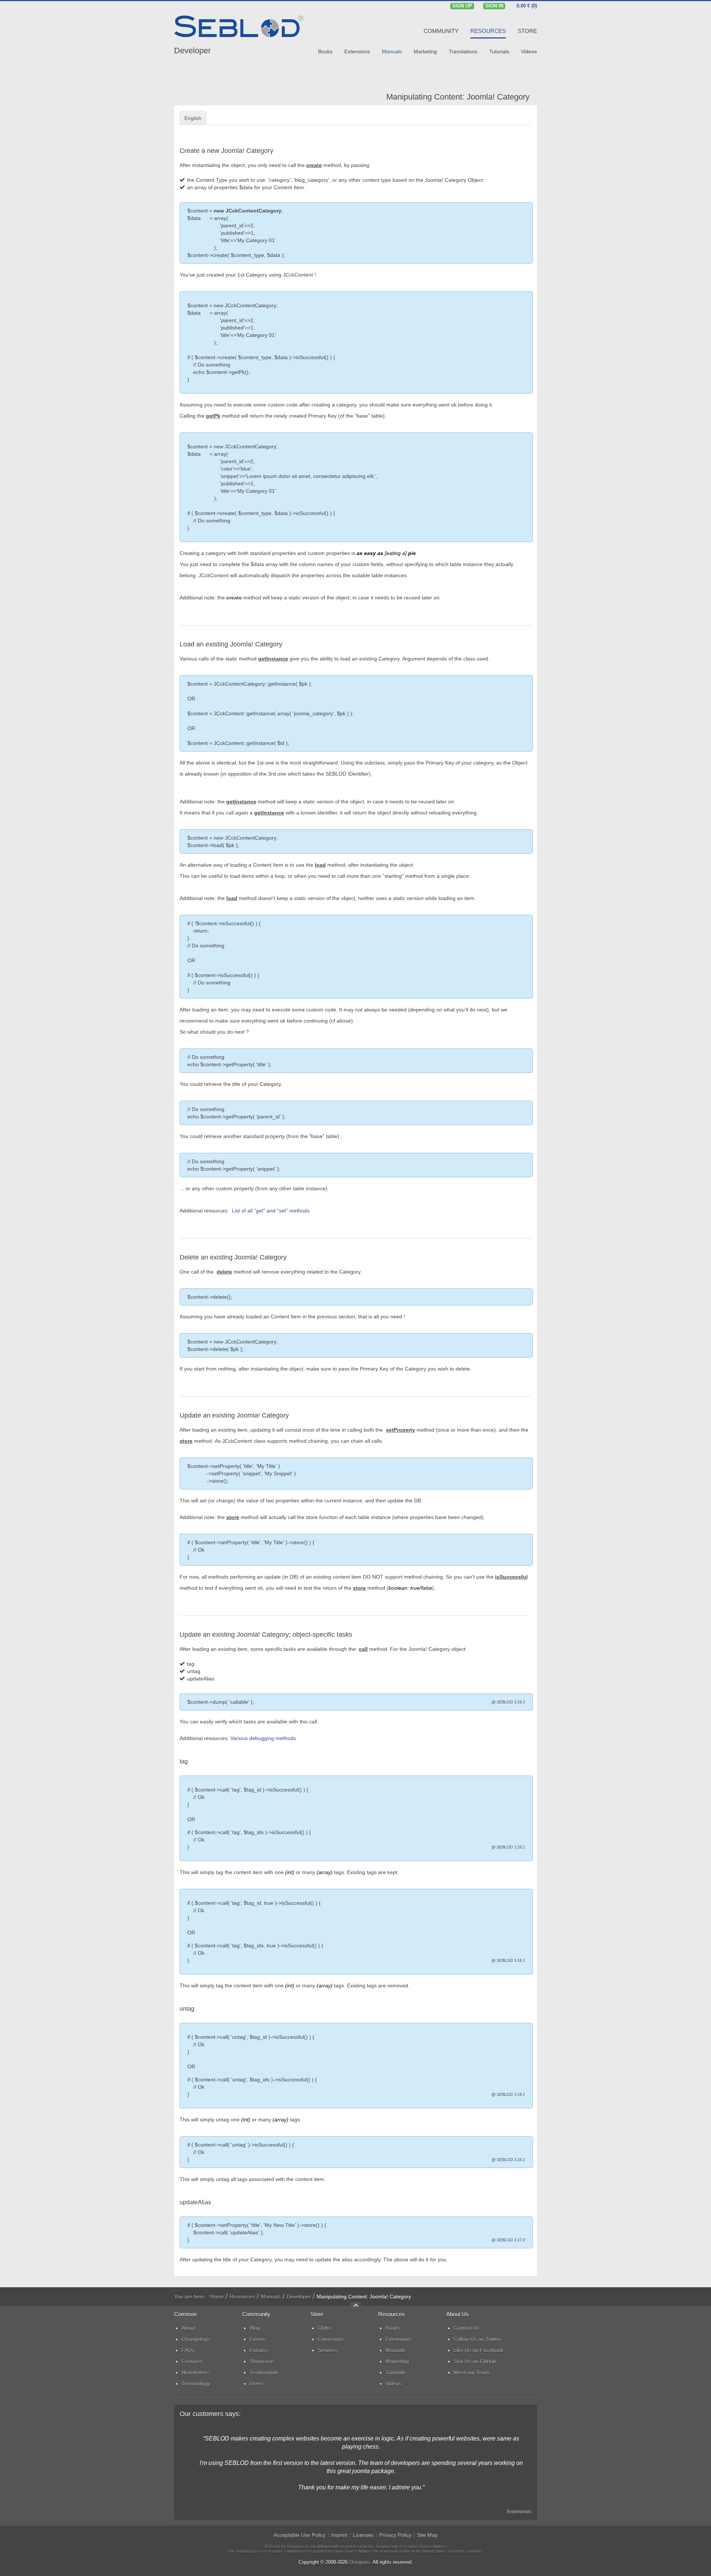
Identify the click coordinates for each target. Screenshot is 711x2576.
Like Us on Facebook (478, 2350)
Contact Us (467, 2328)
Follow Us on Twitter (477, 2339)
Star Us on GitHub (475, 2361)
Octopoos (360, 2562)
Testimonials (519, 2512)
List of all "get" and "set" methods (271, 1211)
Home (217, 2296)
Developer (192, 51)
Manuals (271, 2296)
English (193, 118)
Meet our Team (471, 2372)
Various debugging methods (263, 1738)
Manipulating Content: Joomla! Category (458, 97)
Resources (242, 2296)
